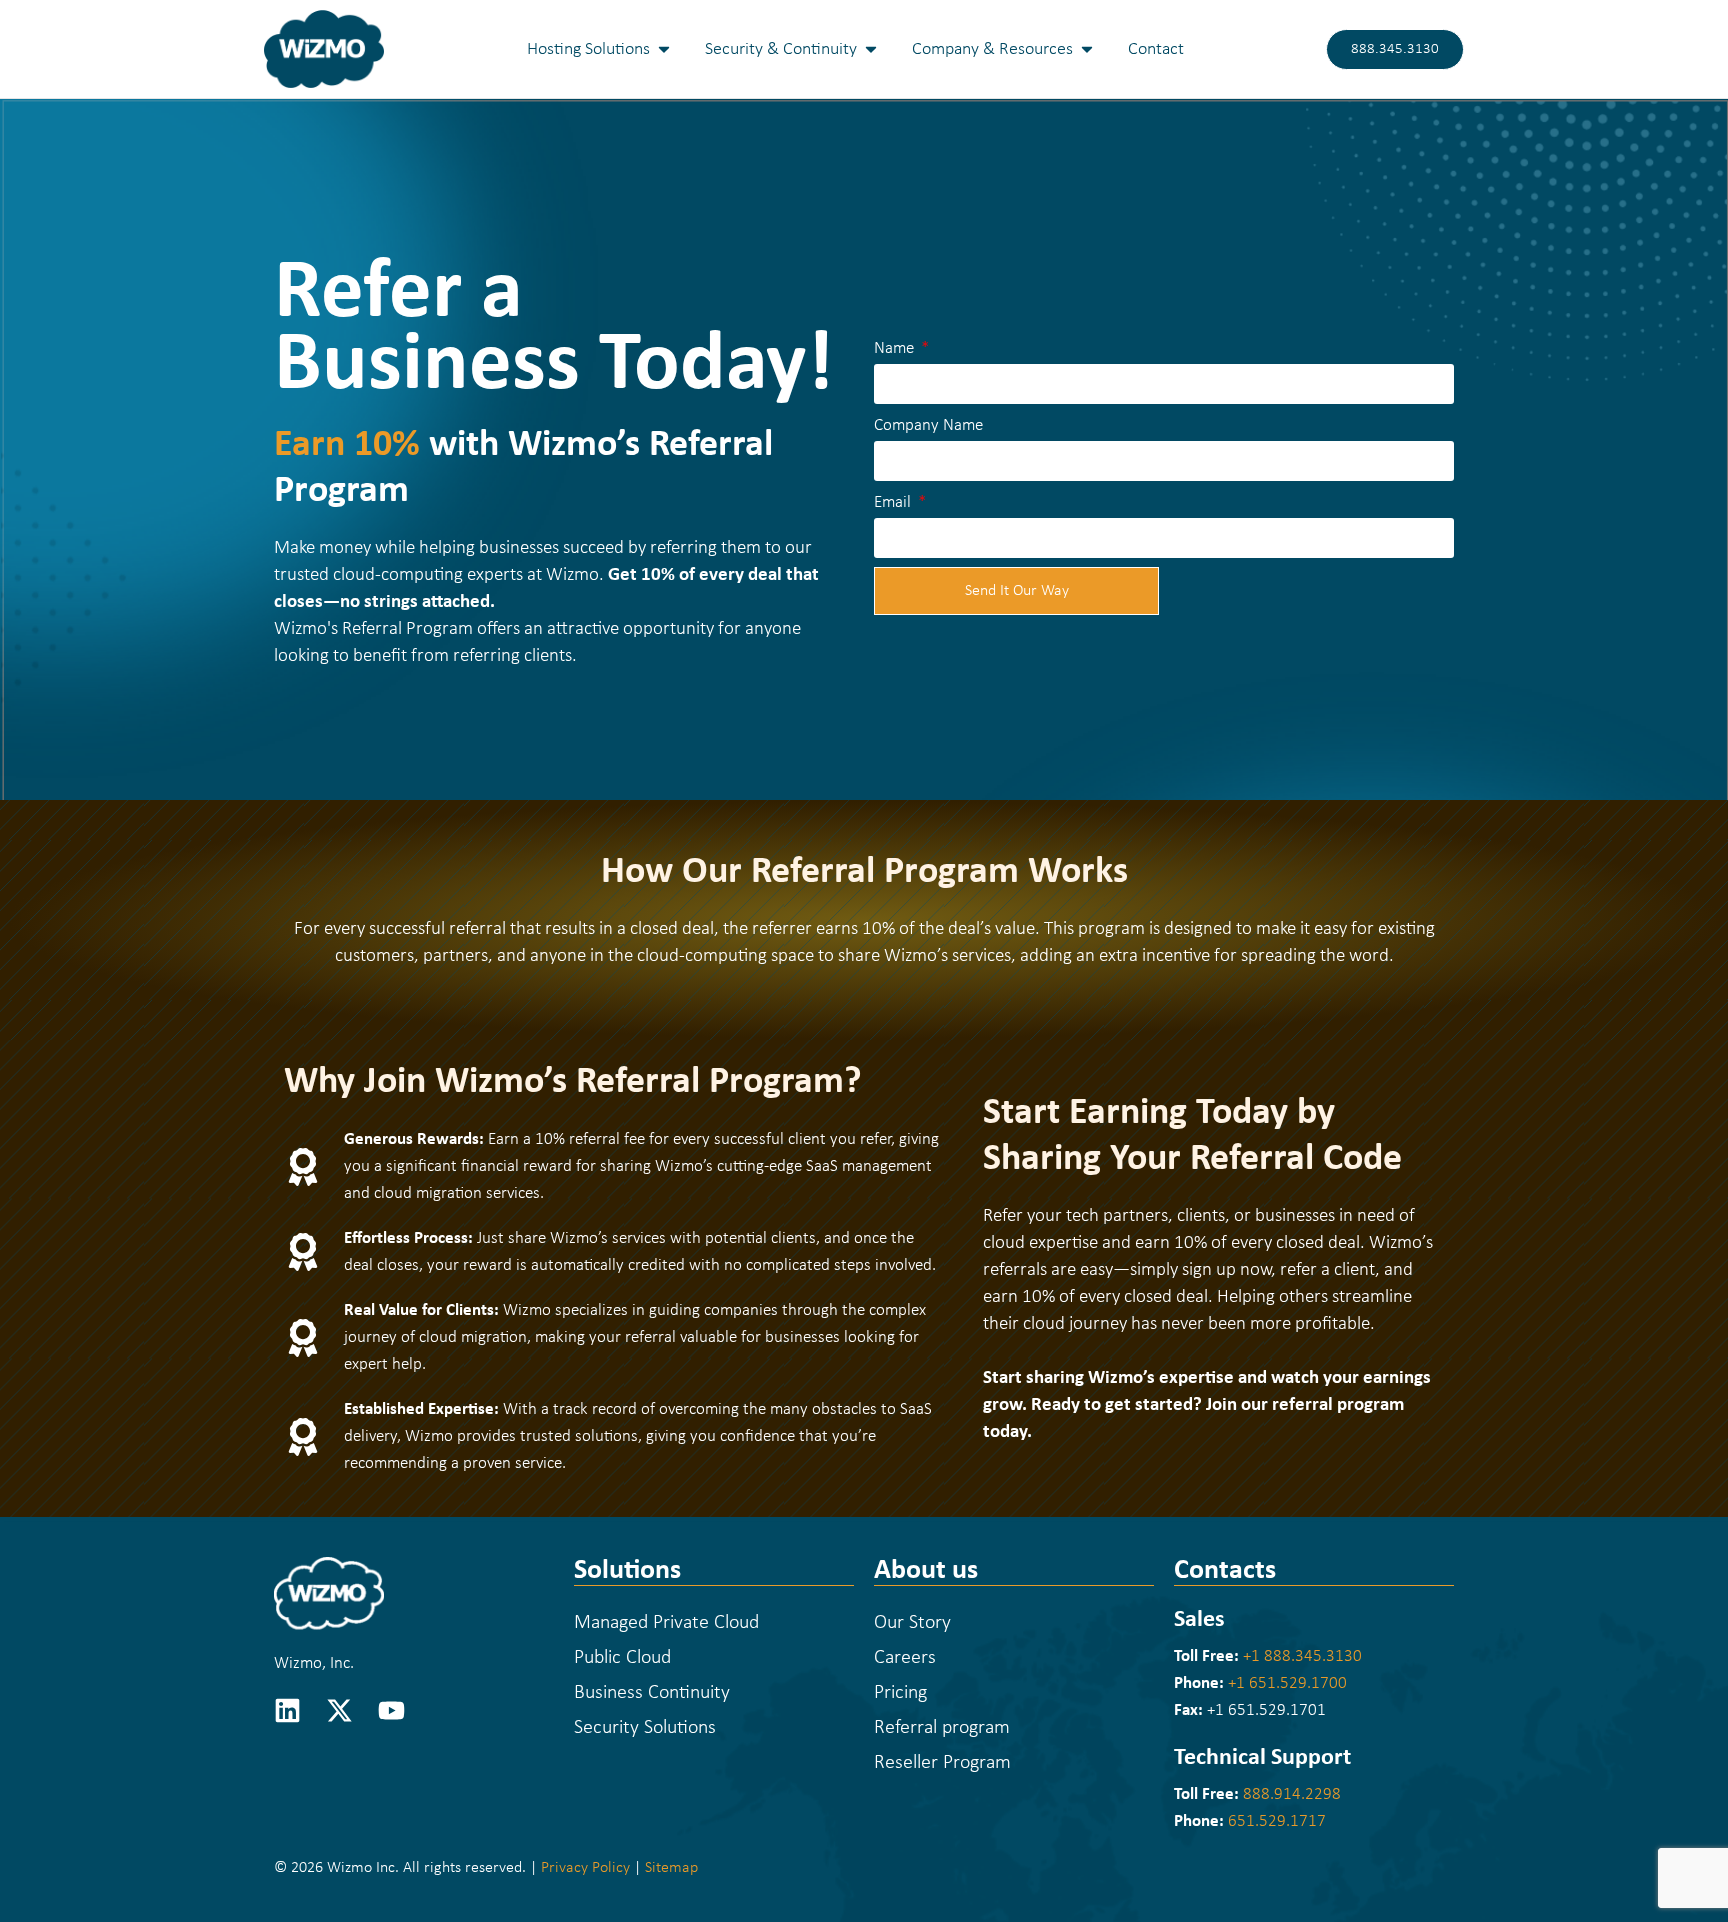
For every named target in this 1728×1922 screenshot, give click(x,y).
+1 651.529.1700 (1287, 1683)
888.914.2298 (1292, 1794)
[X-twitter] (339, 1710)
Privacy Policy (585, 1868)
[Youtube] (391, 1710)
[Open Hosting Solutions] (664, 49)
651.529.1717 (1277, 1821)
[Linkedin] (287, 1710)
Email (894, 502)
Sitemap (671, 1868)
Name (896, 348)
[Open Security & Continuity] (871, 49)
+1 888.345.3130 (1302, 1656)
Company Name (928, 425)
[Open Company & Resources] (1087, 49)
